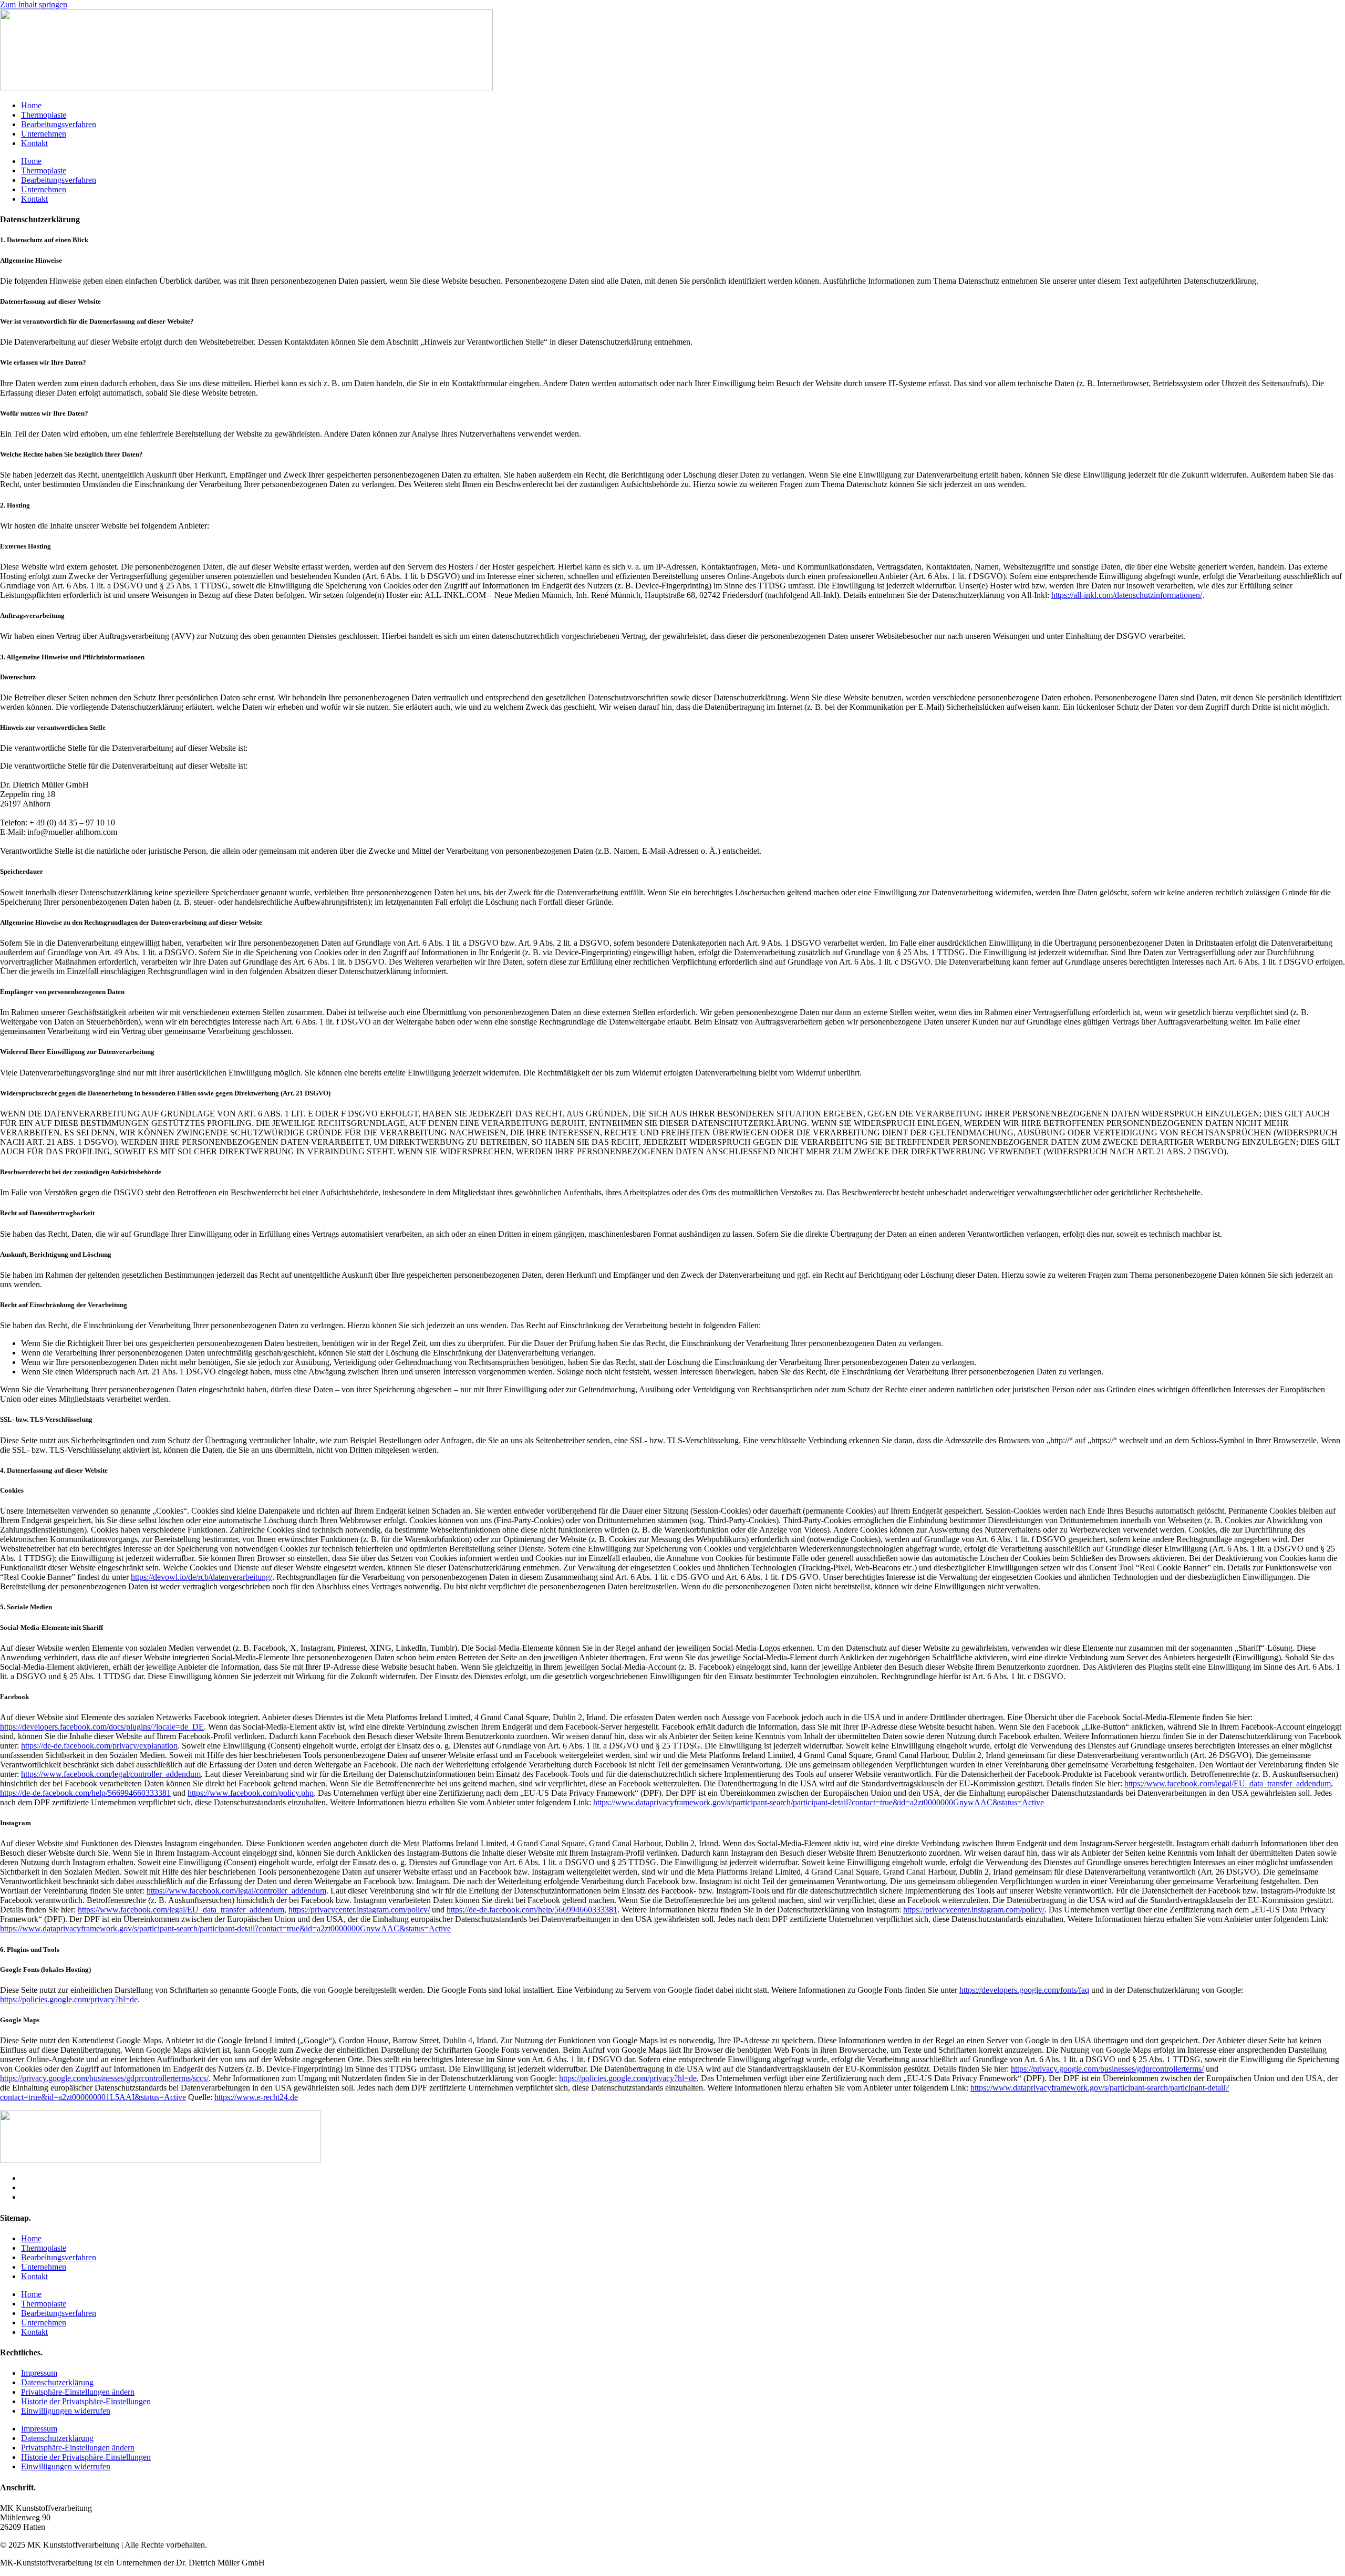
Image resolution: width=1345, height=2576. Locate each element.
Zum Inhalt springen (34, 4)
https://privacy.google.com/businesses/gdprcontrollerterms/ (1107, 2069)
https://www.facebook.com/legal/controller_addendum (111, 1774)
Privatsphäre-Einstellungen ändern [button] (78, 2392)
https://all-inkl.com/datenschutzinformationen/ (1127, 595)
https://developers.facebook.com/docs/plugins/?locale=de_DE (102, 1727)
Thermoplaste (44, 115)
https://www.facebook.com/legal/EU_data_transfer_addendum (1228, 1783)
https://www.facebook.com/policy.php (251, 1793)
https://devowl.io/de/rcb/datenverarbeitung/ (201, 1577)
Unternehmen (44, 134)
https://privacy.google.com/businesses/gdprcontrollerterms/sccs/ (104, 2078)
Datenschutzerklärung (57, 2382)
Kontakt (34, 143)
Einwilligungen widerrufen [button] (66, 2411)
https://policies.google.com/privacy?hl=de (69, 1999)
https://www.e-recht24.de (256, 2097)
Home (31, 105)
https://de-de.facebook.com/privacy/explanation (99, 1746)
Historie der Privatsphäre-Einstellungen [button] (86, 2401)
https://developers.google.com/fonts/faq (1024, 1990)
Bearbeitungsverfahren (59, 124)
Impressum (39, 2373)
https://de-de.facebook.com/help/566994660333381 (85, 1793)
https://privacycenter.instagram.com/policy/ (359, 1910)
